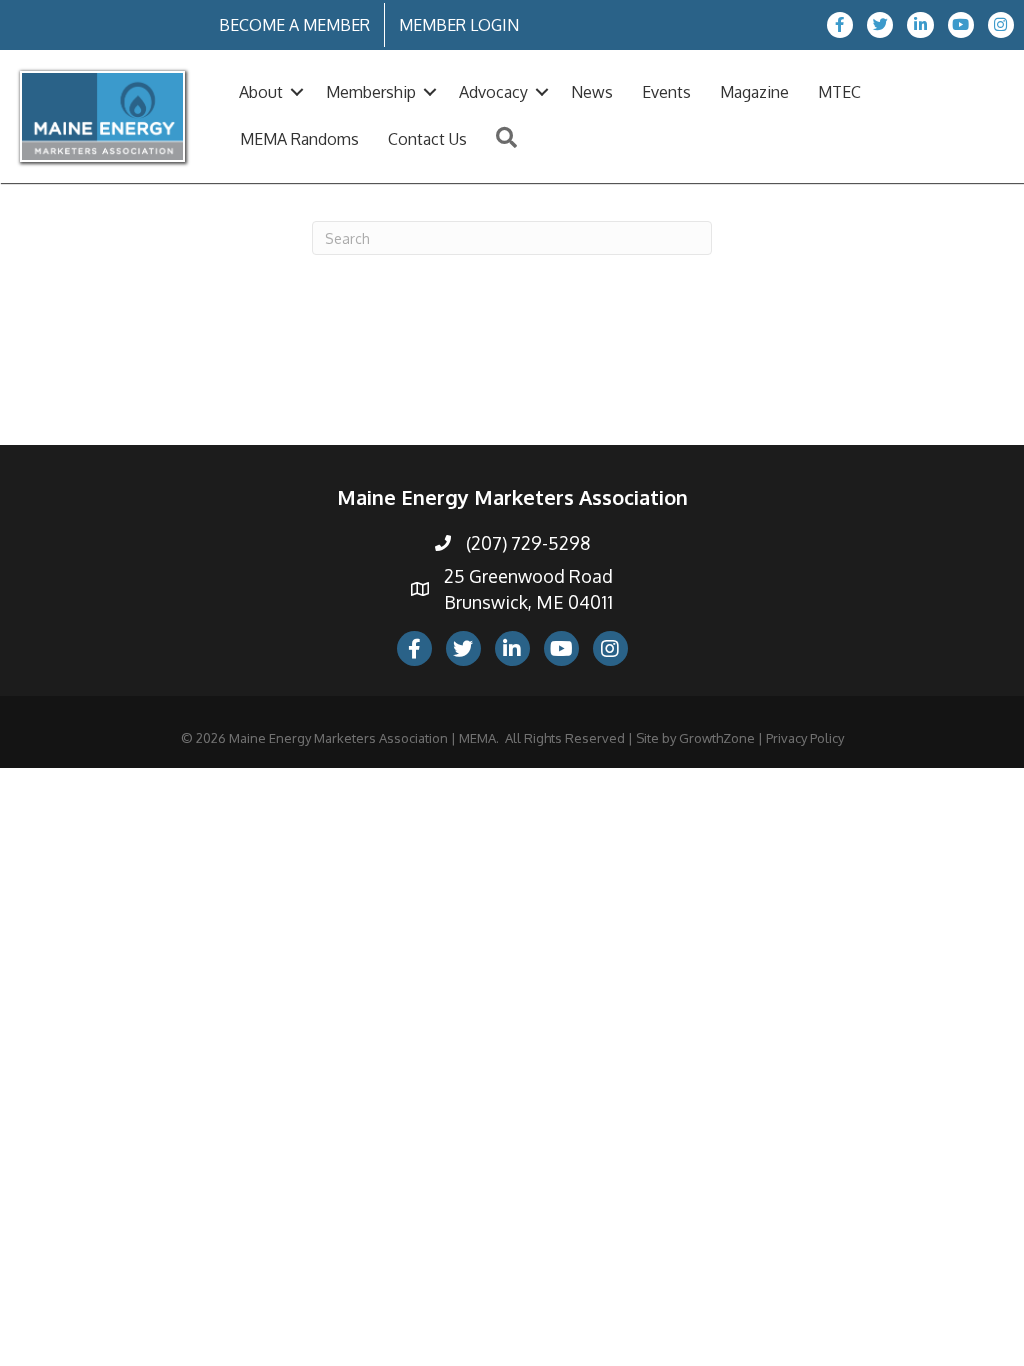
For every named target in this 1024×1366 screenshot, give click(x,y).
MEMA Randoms (299, 139)
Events (666, 92)
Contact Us (427, 139)
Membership (371, 92)
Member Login (459, 25)
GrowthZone (717, 738)
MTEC (839, 92)
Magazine (754, 92)
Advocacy (493, 92)
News (592, 92)
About (261, 92)
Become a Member (294, 25)
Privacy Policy (805, 738)
